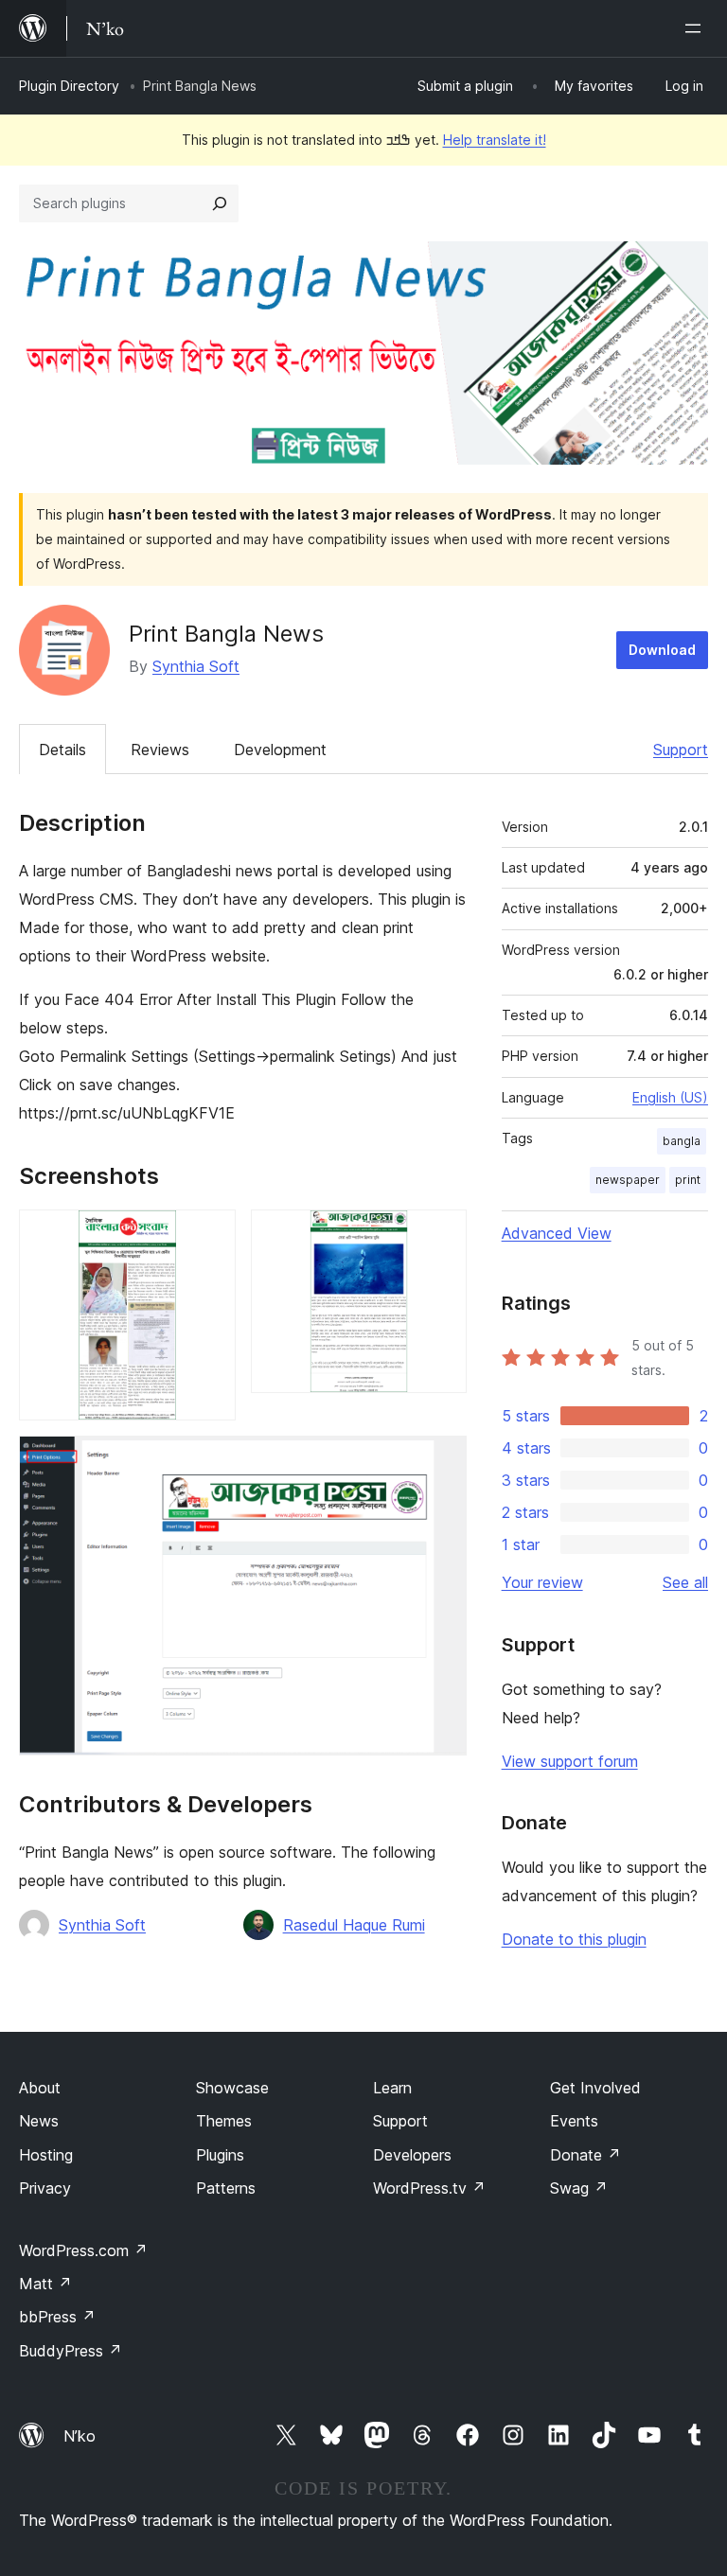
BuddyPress (71, 2351)
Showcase (232, 2088)
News (39, 2121)
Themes (224, 2121)
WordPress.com (83, 2250)
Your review (542, 1582)
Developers (412, 2155)
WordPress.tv (429, 2188)
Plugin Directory (69, 86)
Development (280, 750)
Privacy (45, 2188)
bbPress (57, 2317)
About (40, 2088)
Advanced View (557, 1233)
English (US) (670, 1097)
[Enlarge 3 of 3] (441, 1461)
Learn (392, 2088)
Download (662, 650)
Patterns (226, 2188)
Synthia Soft (196, 666)
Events (574, 2121)
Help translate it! (495, 140)
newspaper (628, 1180)
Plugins (220, 2155)
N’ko (80, 2436)
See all (685, 1582)
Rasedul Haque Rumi (354, 1925)
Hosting (46, 2155)
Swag (579, 2188)
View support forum (570, 1761)
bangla (682, 1141)
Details (62, 750)
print (688, 1180)
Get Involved (595, 2088)
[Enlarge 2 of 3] (441, 1235)
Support (681, 750)
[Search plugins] (220, 203)
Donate (585, 2155)
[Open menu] (697, 28)
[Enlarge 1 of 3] (210, 1235)
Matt (45, 2284)
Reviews (160, 750)
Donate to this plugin (574, 1939)
